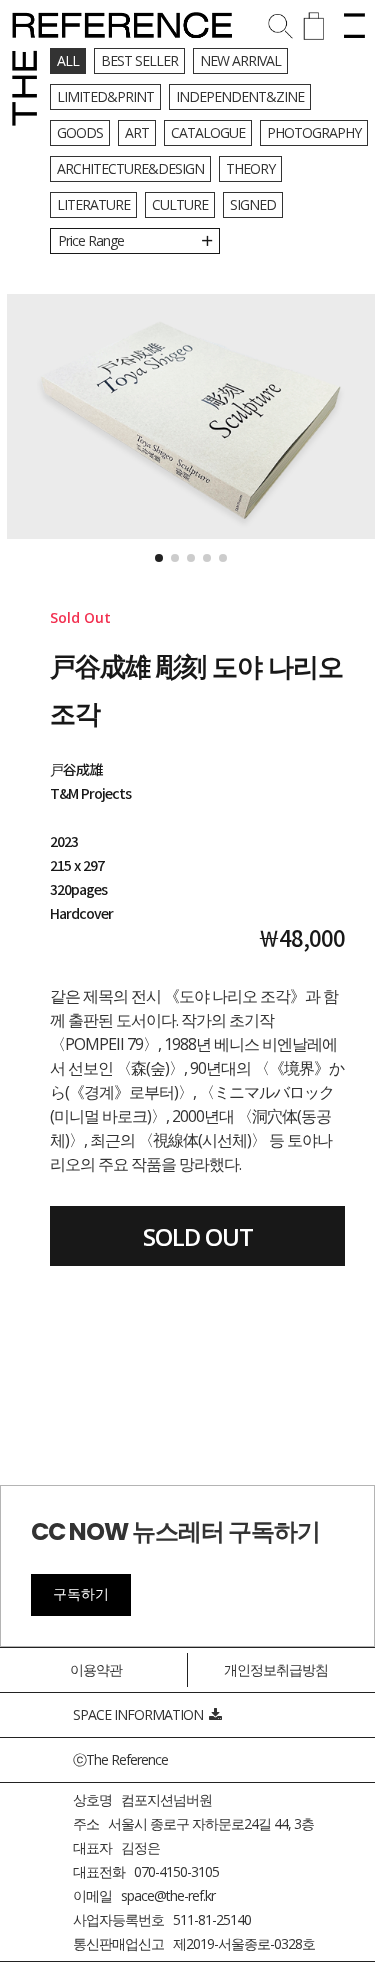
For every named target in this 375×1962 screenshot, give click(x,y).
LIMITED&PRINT (105, 96)
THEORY (250, 168)
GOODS (80, 132)
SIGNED (253, 204)
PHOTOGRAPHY (314, 132)
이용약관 (96, 1669)
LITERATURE (93, 204)
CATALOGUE (208, 132)
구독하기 (81, 1594)
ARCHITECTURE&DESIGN (130, 168)
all (68, 60)
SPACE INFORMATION (141, 1714)
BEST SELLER (139, 60)
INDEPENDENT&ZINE (240, 96)
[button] (159, 558)
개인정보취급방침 (276, 1669)
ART (137, 132)
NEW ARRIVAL (240, 60)
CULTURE (180, 204)
